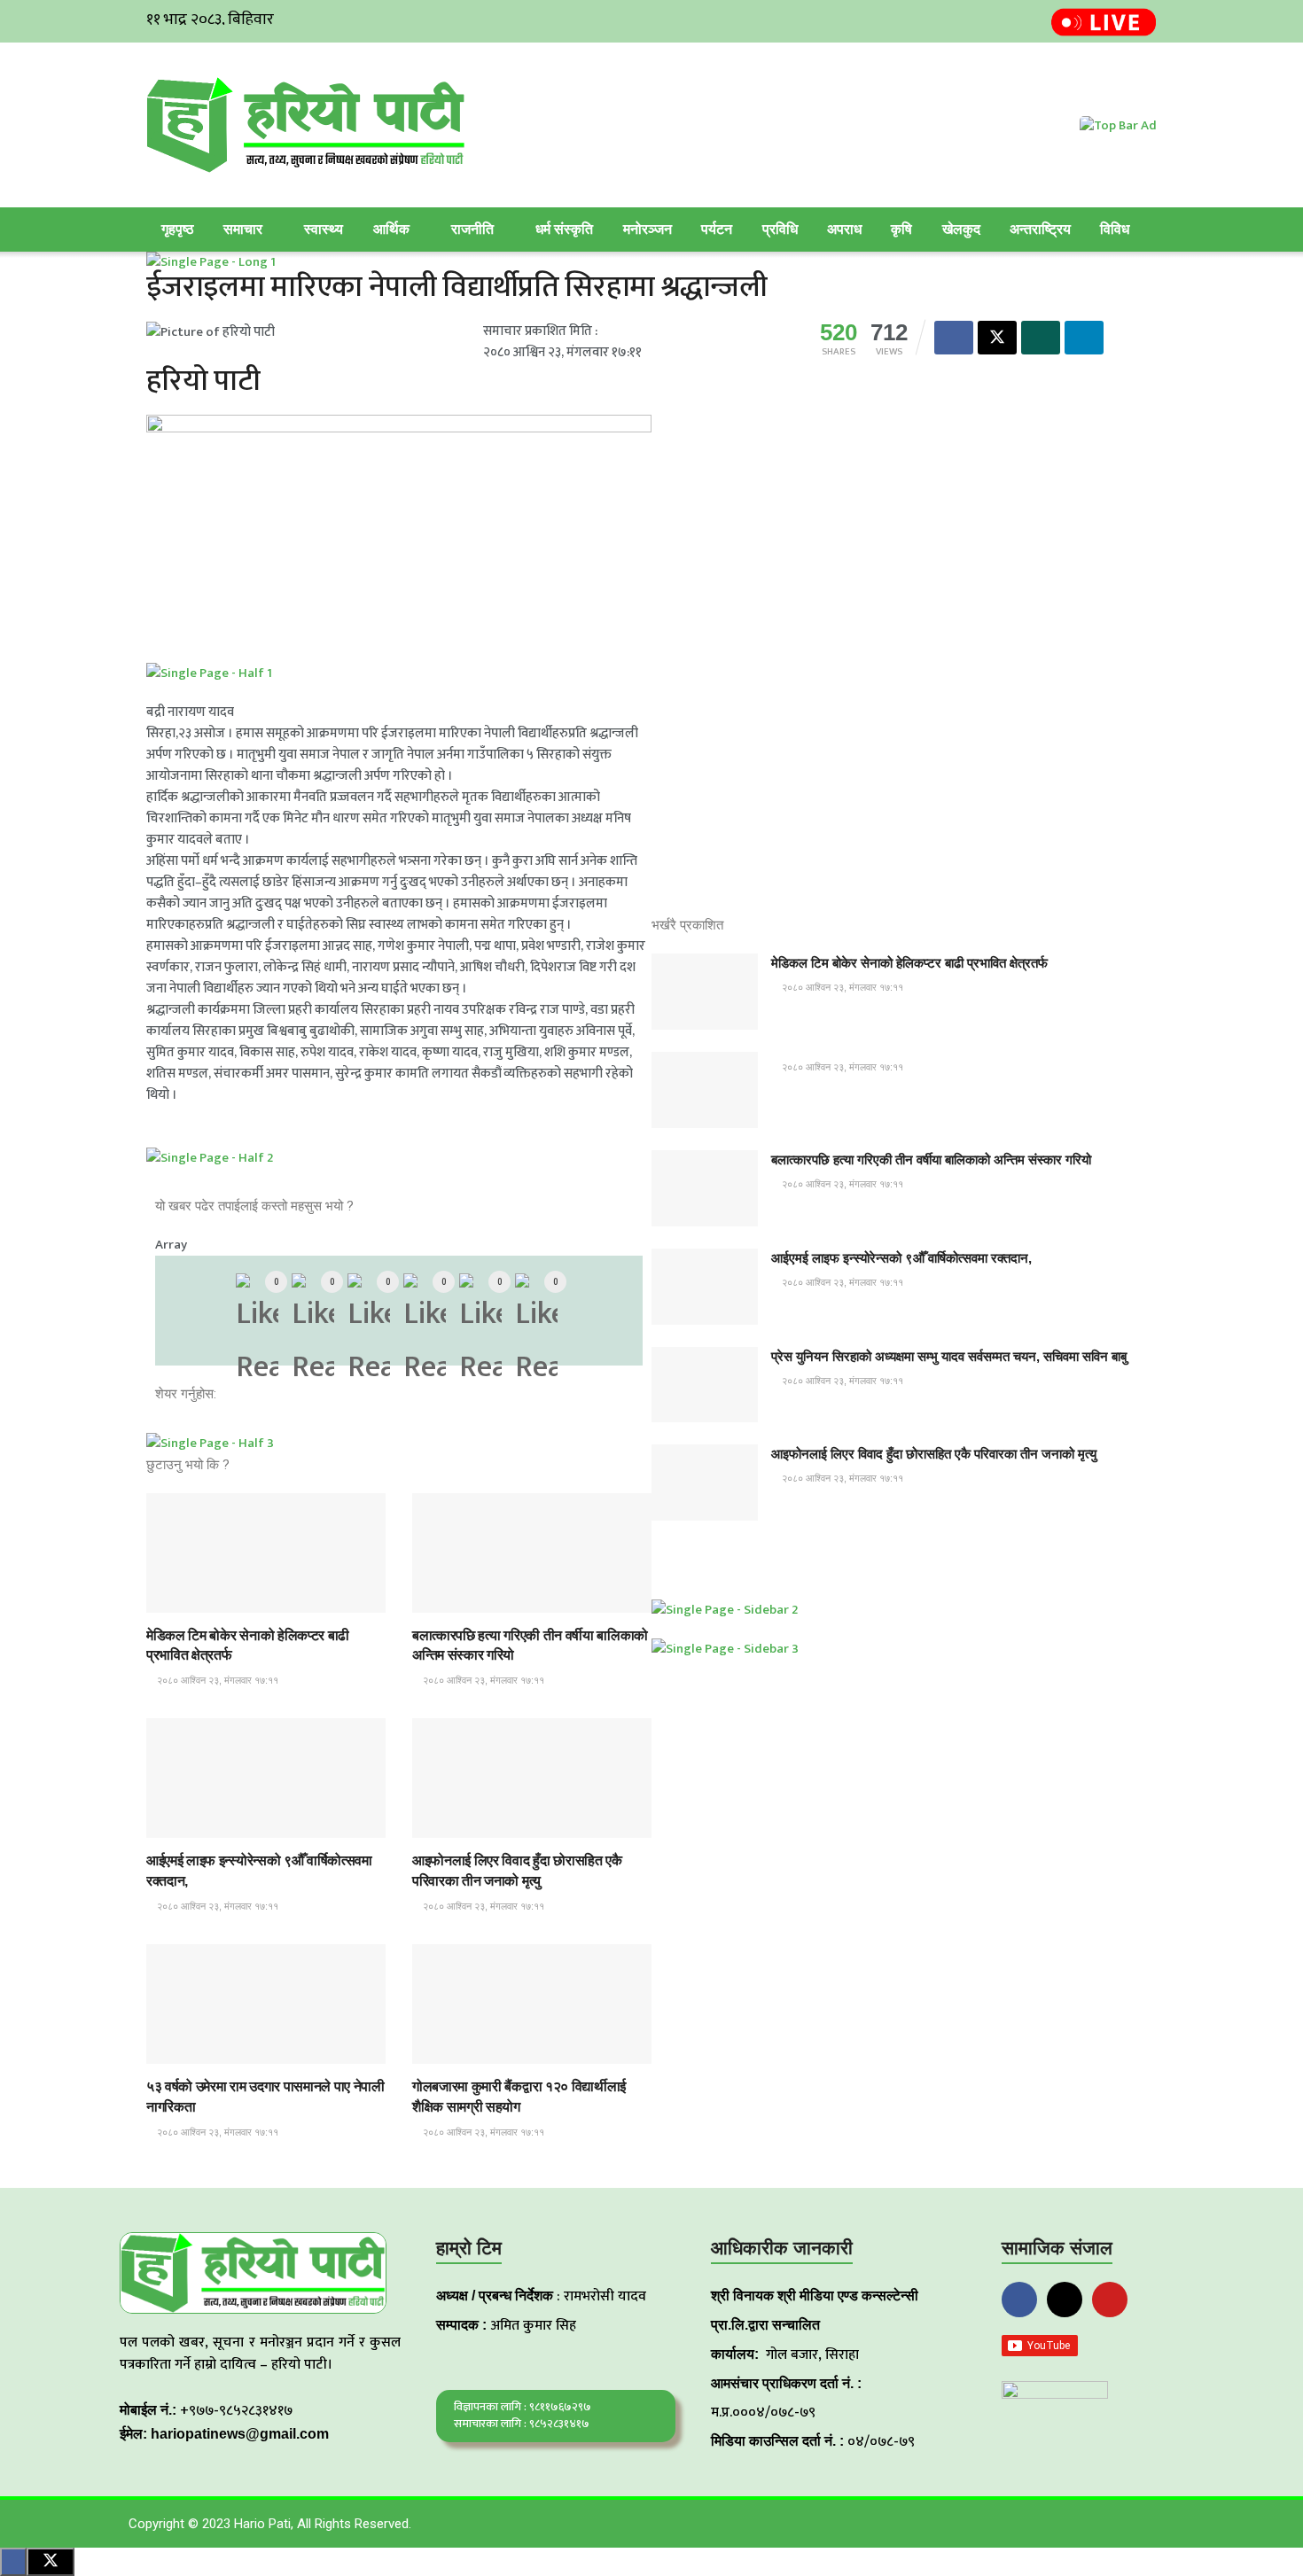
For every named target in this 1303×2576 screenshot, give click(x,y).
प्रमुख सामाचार (190, 1596)
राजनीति (472, 229)
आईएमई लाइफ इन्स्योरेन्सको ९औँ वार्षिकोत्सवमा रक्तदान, (901, 1258)
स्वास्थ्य (324, 229)
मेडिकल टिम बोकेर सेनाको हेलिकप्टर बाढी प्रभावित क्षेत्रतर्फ (909, 963)
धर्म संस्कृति (564, 229)
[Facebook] (1019, 2300)
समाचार (243, 229)
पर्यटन (717, 229)
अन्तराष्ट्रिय (1040, 229)
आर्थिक (391, 229)
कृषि (901, 229)
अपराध (844, 229)
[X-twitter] (1065, 2300)
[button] (413, 1394)
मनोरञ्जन (648, 229)
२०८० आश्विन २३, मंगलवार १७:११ (216, 1680)
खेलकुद (961, 229)
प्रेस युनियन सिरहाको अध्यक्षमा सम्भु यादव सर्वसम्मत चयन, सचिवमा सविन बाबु (949, 1356)
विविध (1115, 229)
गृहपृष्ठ (178, 229)
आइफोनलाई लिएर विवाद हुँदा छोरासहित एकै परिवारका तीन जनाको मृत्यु (934, 1454)
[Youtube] (1110, 2300)
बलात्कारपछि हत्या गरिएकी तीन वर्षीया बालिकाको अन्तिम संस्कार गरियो (931, 1160)
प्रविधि (780, 229)
